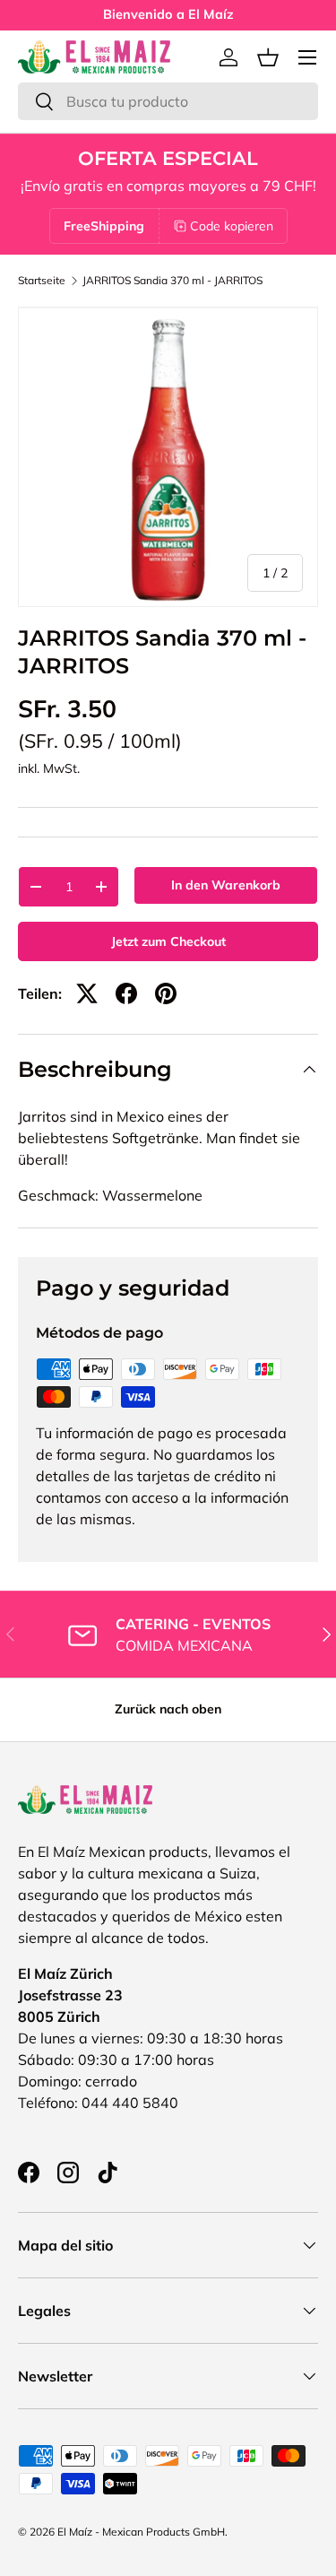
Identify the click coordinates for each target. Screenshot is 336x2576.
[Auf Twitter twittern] (87, 993)
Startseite (42, 281)
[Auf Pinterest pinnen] (166, 993)
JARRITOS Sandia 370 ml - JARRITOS (172, 281)
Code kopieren (232, 226)
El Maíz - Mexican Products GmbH (141, 2532)
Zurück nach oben (168, 1709)
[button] (268, 57)
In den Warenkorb (226, 885)
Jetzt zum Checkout (168, 941)
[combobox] (168, 101)
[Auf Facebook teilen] (126, 993)
